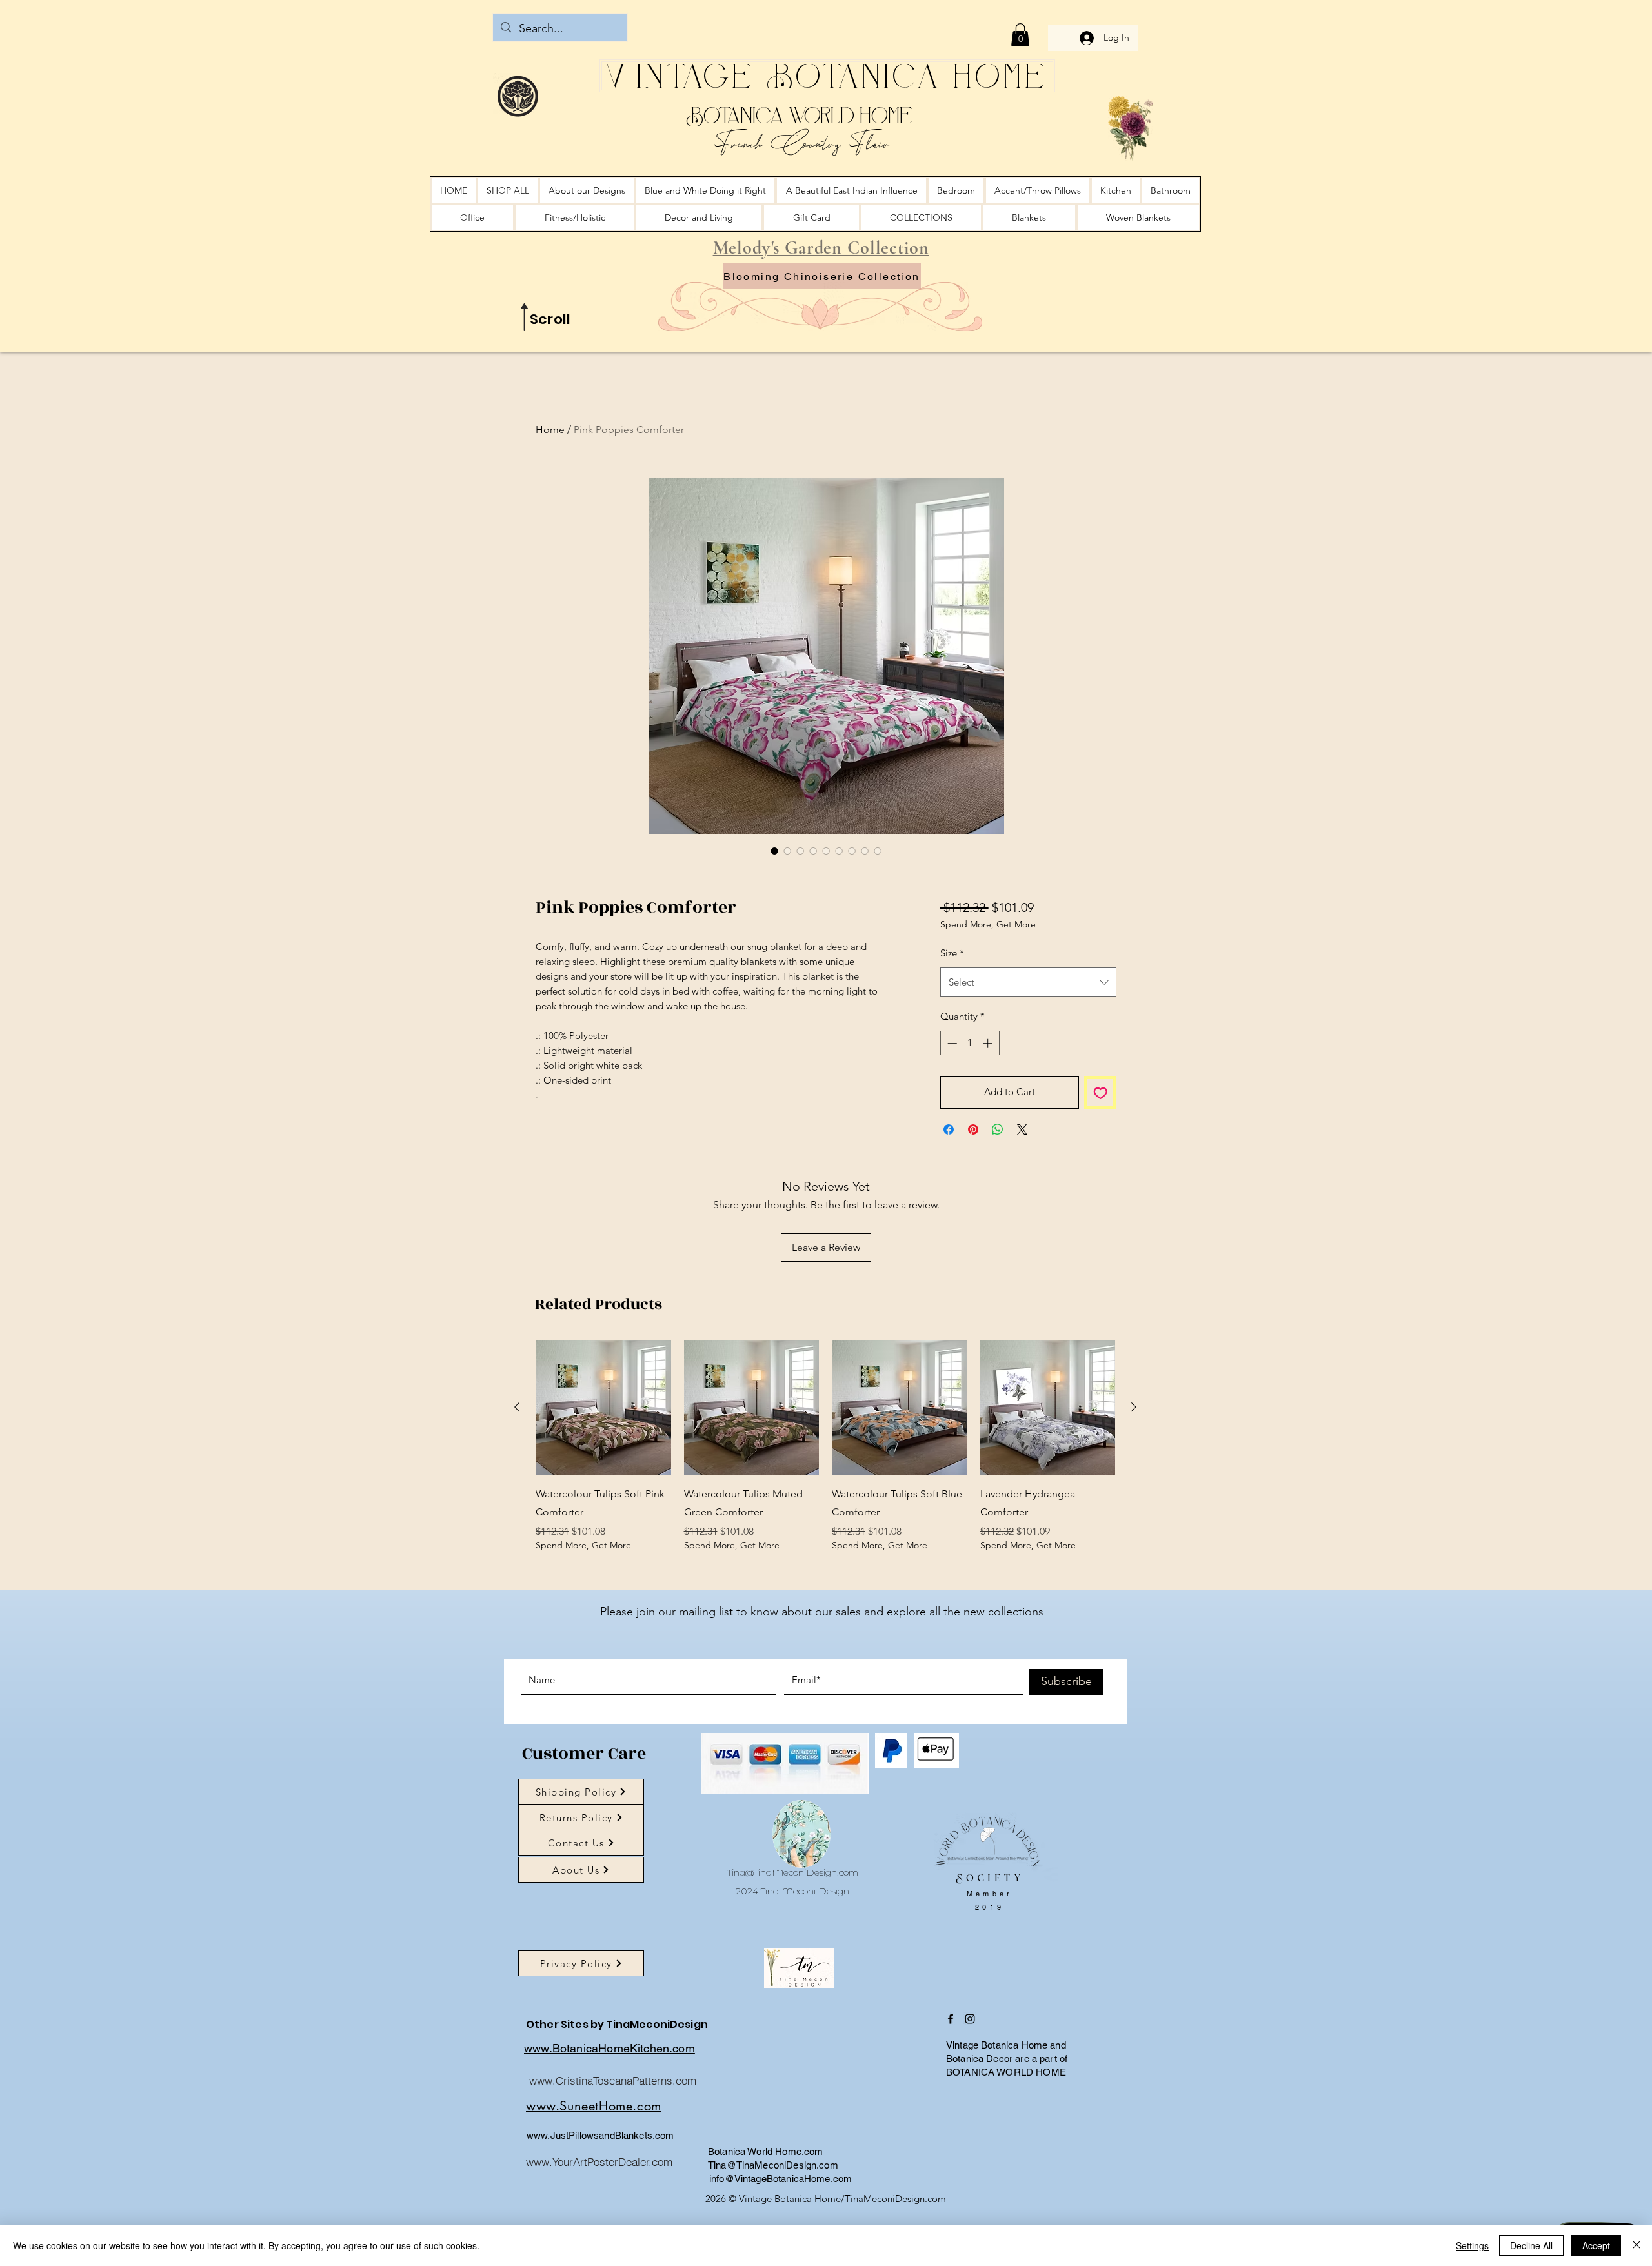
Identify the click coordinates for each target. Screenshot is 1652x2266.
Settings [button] (1472, 2245)
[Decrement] (951, 1134)
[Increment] (989, 1134)
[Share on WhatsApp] (998, 1220)
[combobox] (1028, 1073)
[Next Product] (1134, 1473)
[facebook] (951, 2085)
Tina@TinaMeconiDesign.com (793, 1938)
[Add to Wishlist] (1101, 1184)
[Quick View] (603, 1473)
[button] (1020, 35)
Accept (1596, 2245)
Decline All (1531, 2245)
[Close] (1637, 2245)
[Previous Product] (517, 1473)
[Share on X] (1022, 1220)
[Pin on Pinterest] (973, 1220)
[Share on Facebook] (949, 1220)
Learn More (996, 958)
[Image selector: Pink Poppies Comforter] (774, 851)
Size (952, 1044)
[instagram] (970, 2085)
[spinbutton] (970, 1134)
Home (550, 430)
